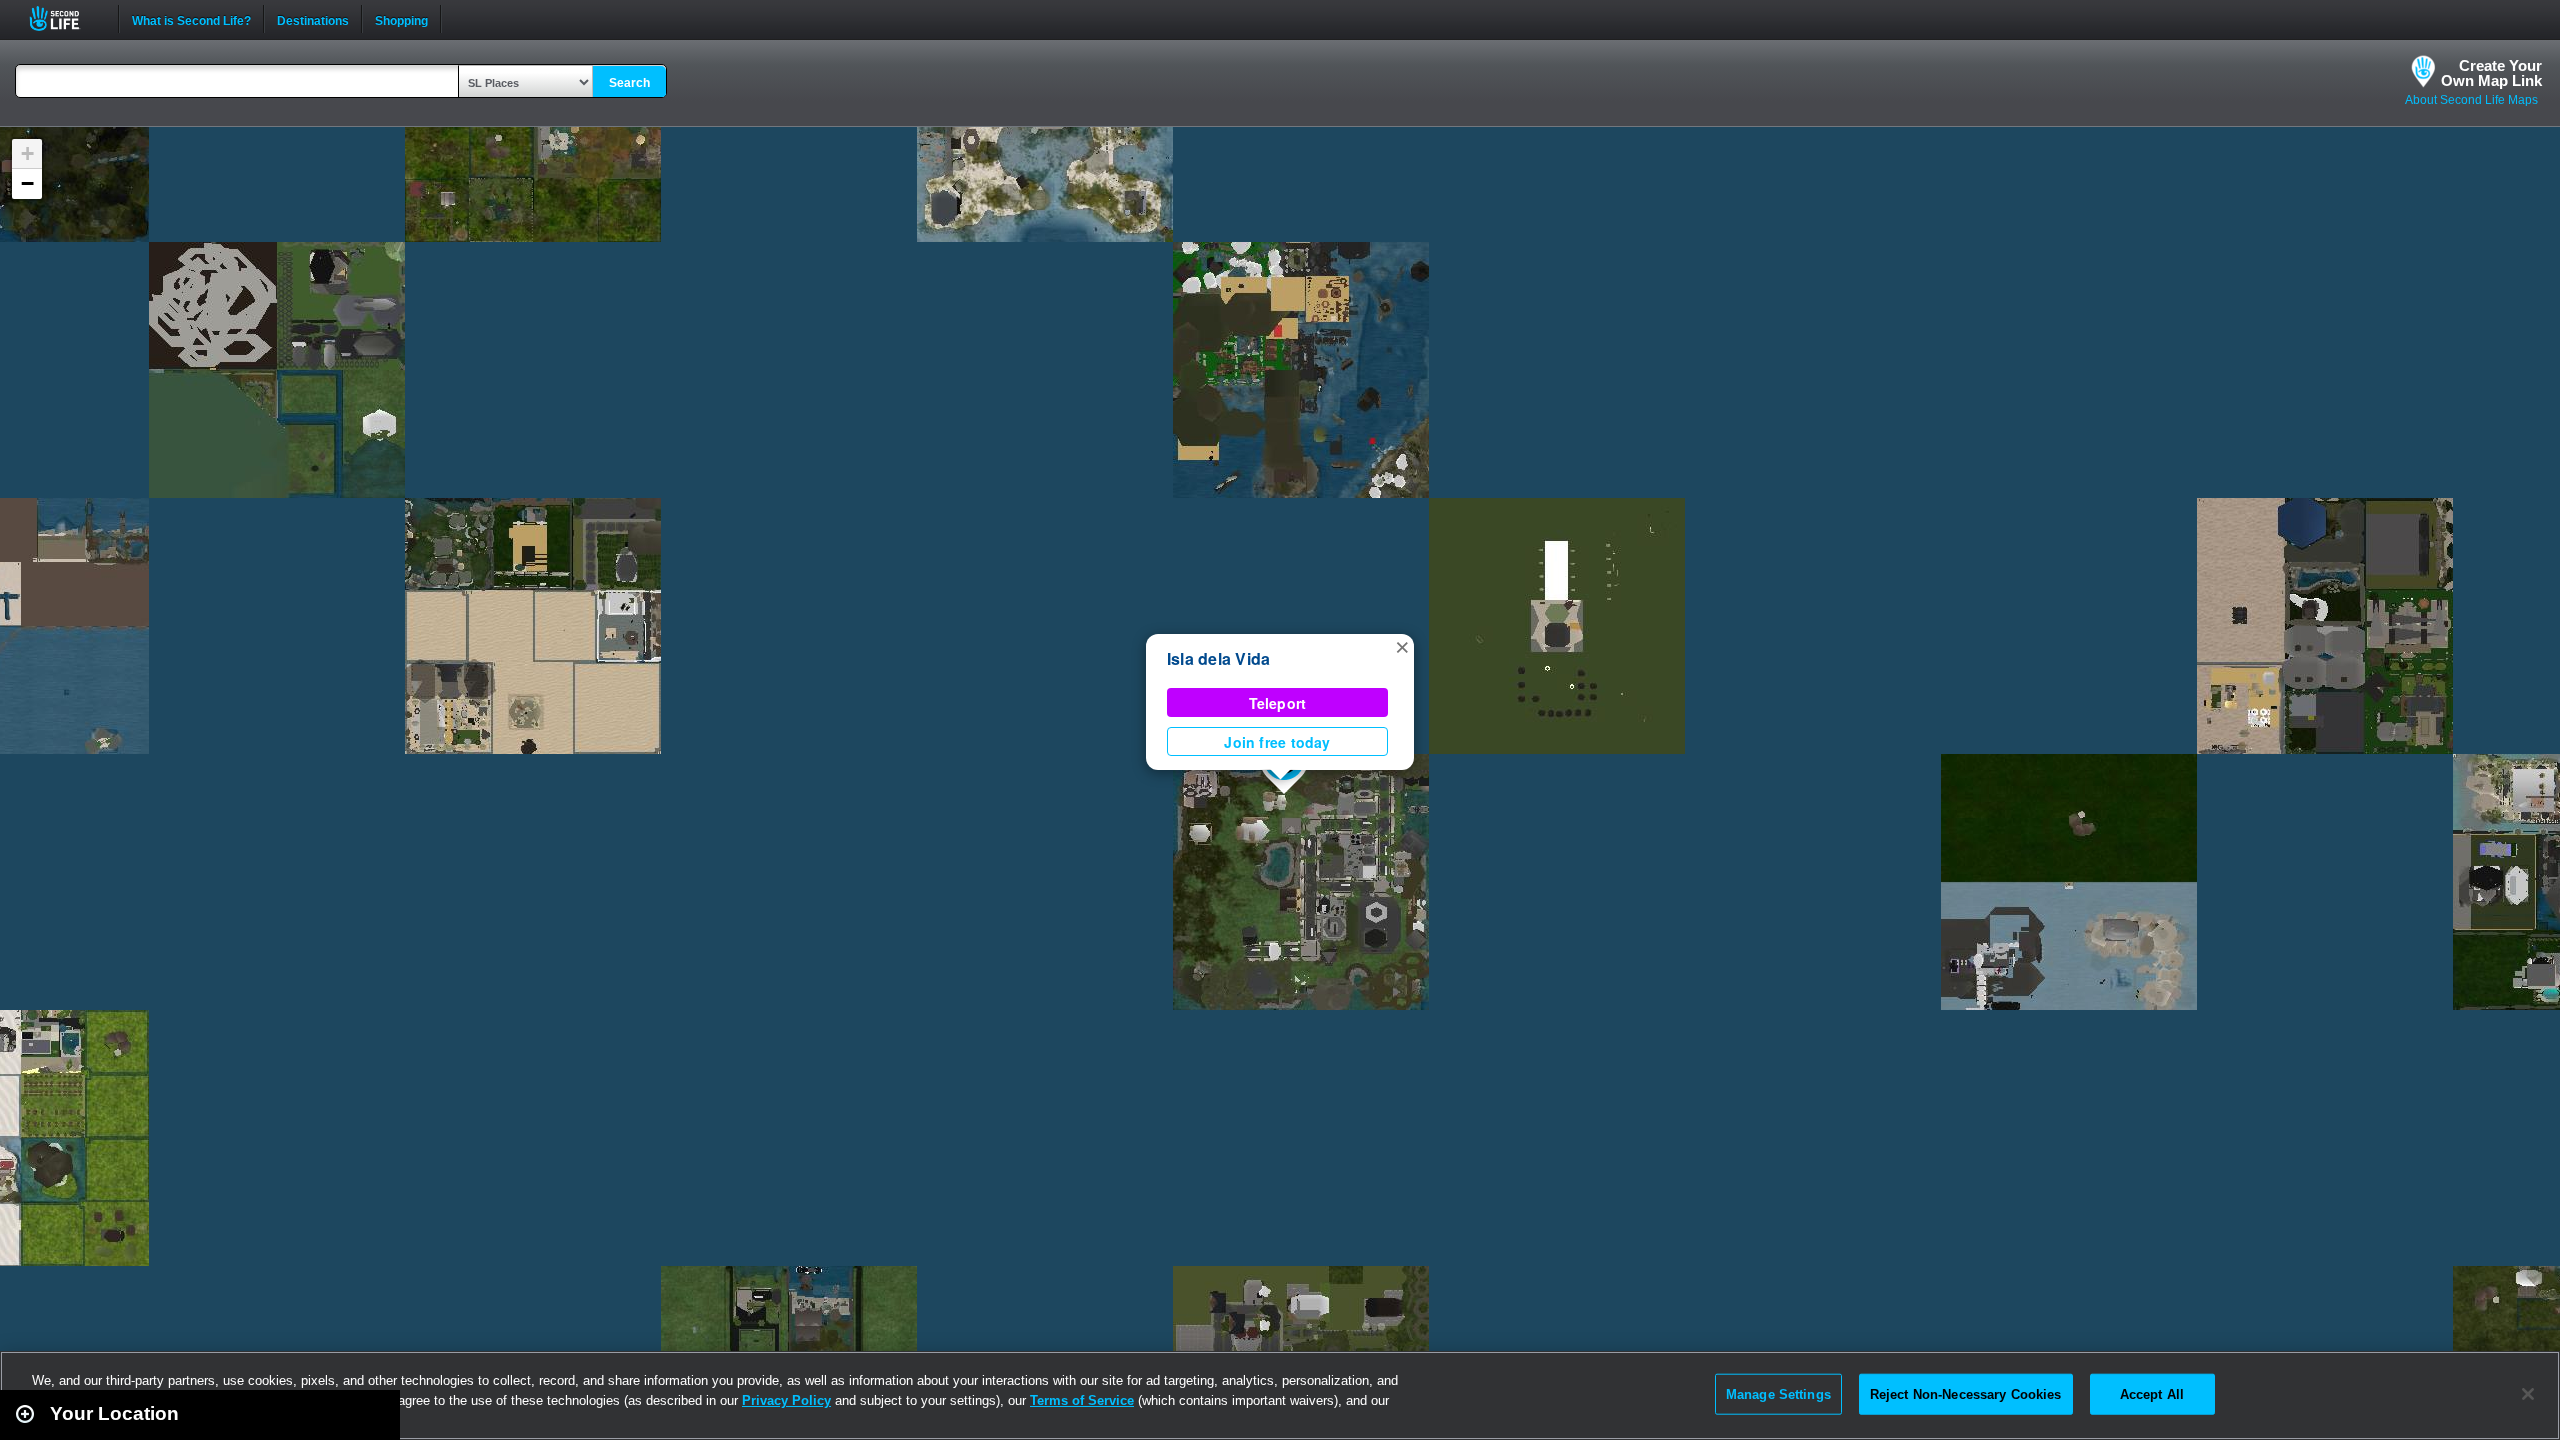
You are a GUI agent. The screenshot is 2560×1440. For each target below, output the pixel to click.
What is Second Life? (191, 19)
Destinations (313, 19)
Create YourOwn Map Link (2491, 73)
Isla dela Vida (1218, 658)
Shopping (401, 19)
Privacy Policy (786, 1400)
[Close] (2528, 1394)
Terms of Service (1082, 1400)
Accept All (2152, 1393)
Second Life (65, 18)
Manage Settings (1778, 1393)
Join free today (1277, 742)
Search (629, 83)
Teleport (1278, 703)
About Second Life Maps (2471, 100)
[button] (1402, 646)
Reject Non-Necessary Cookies (1966, 1393)
